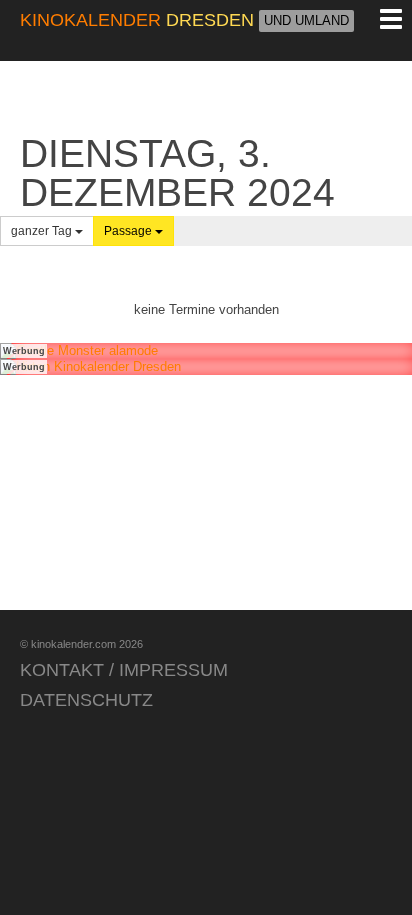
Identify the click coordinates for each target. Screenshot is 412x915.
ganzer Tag (43, 231)
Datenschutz (86, 700)
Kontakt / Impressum (124, 670)
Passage (129, 231)
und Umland (306, 20)
